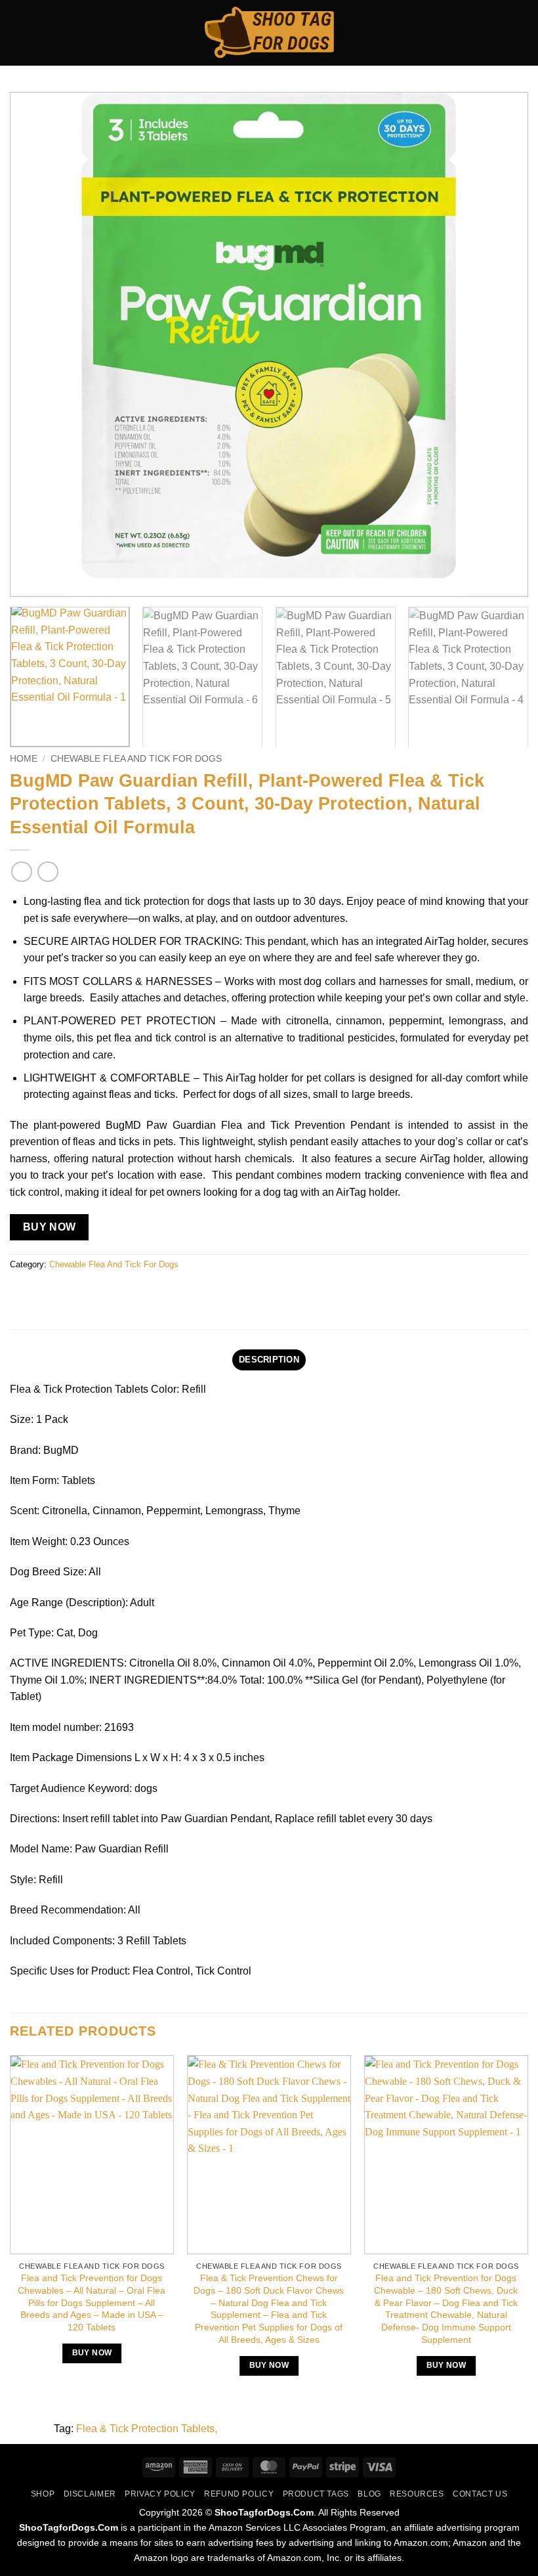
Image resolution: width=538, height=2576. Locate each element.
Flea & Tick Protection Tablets (145, 2429)
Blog (369, 2494)
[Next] (501, 345)
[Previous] (37, 345)
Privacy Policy (160, 2494)
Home (24, 759)
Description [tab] (269, 1360)
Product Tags (316, 2494)
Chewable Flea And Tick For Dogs (136, 759)
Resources (417, 2494)
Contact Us (480, 2494)
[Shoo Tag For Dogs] (269, 33)
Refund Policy (239, 2494)
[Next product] (21, 872)
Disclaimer (90, 2494)
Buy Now (50, 1227)
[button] (18, 33)
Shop (43, 2494)
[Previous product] (48, 872)
